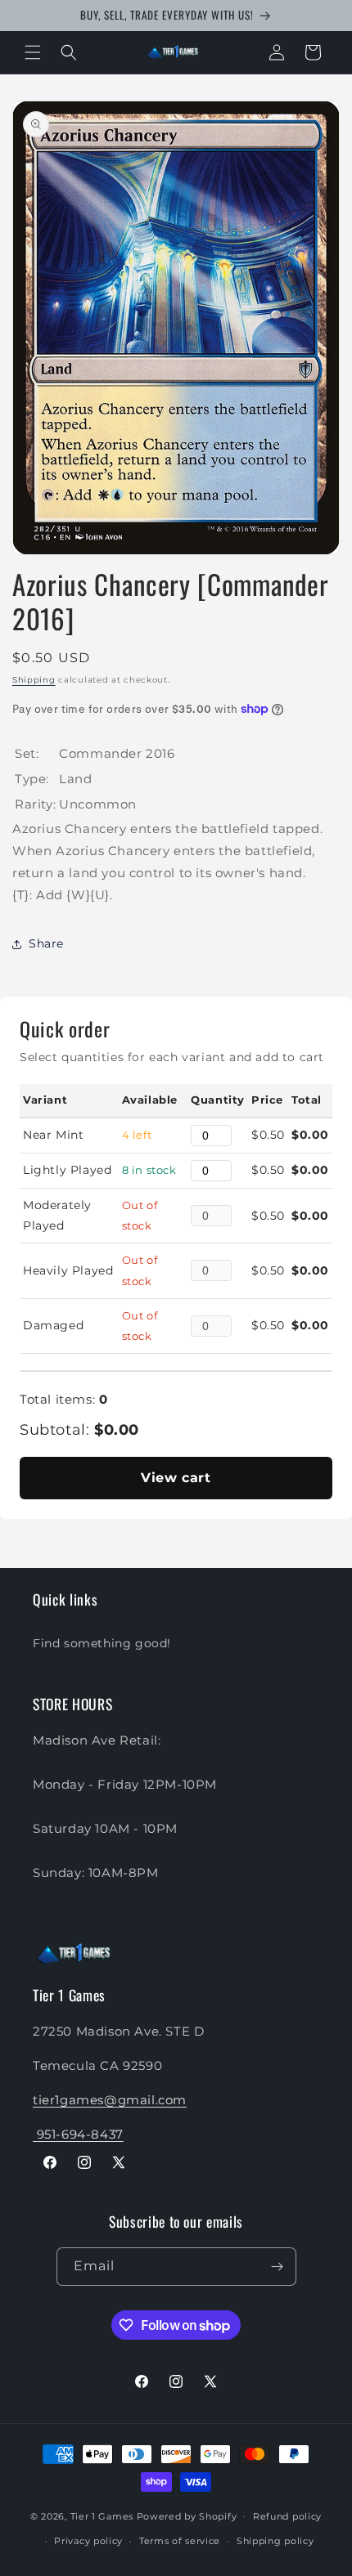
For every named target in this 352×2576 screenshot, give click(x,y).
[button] (33, 52)
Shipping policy (275, 2541)
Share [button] (46, 943)
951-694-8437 (78, 2134)
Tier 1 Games (102, 2516)
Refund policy (287, 2516)
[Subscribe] (278, 2267)
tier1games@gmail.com (110, 2100)
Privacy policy (88, 2541)
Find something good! (102, 1643)
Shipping (34, 680)
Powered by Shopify (187, 2516)
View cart (176, 1478)
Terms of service (180, 2541)
